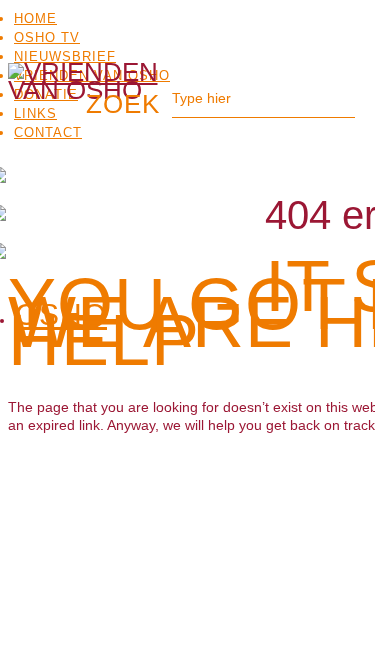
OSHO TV (47, 37)
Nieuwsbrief (65, 56)
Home (35, 18)
